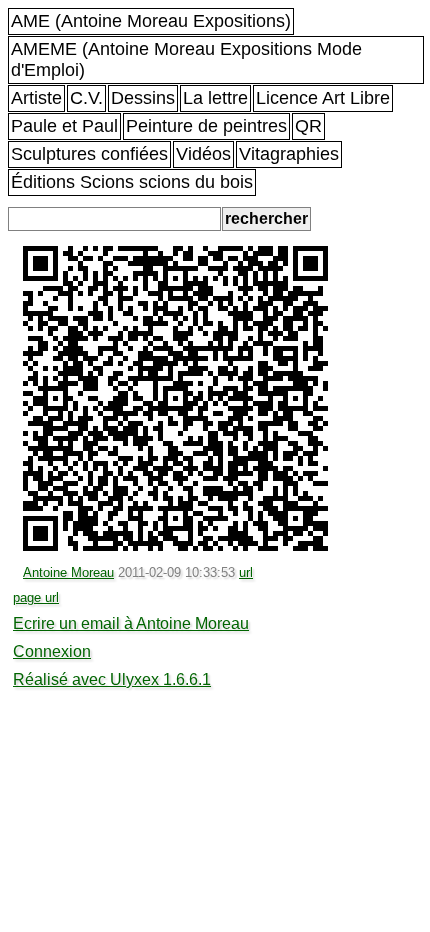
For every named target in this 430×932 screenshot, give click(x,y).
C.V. (86, 98)
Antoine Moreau (68, 572)
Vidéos (203, 154)
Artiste (36, 98)
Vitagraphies (289, 154)
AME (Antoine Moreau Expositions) (151, 21)
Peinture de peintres (206, 126)
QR (308, 126)
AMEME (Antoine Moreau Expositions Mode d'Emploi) (186, 59)
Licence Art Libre (323, 98)
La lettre (215, 98)
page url (36, 597)
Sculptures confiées (89, 154)
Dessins (143, 98)
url (246, 572)
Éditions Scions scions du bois (132, 182)
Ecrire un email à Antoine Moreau (131, 623)
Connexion (52, 651)
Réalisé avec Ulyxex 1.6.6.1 (112, 679)
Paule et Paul (64, 126)
